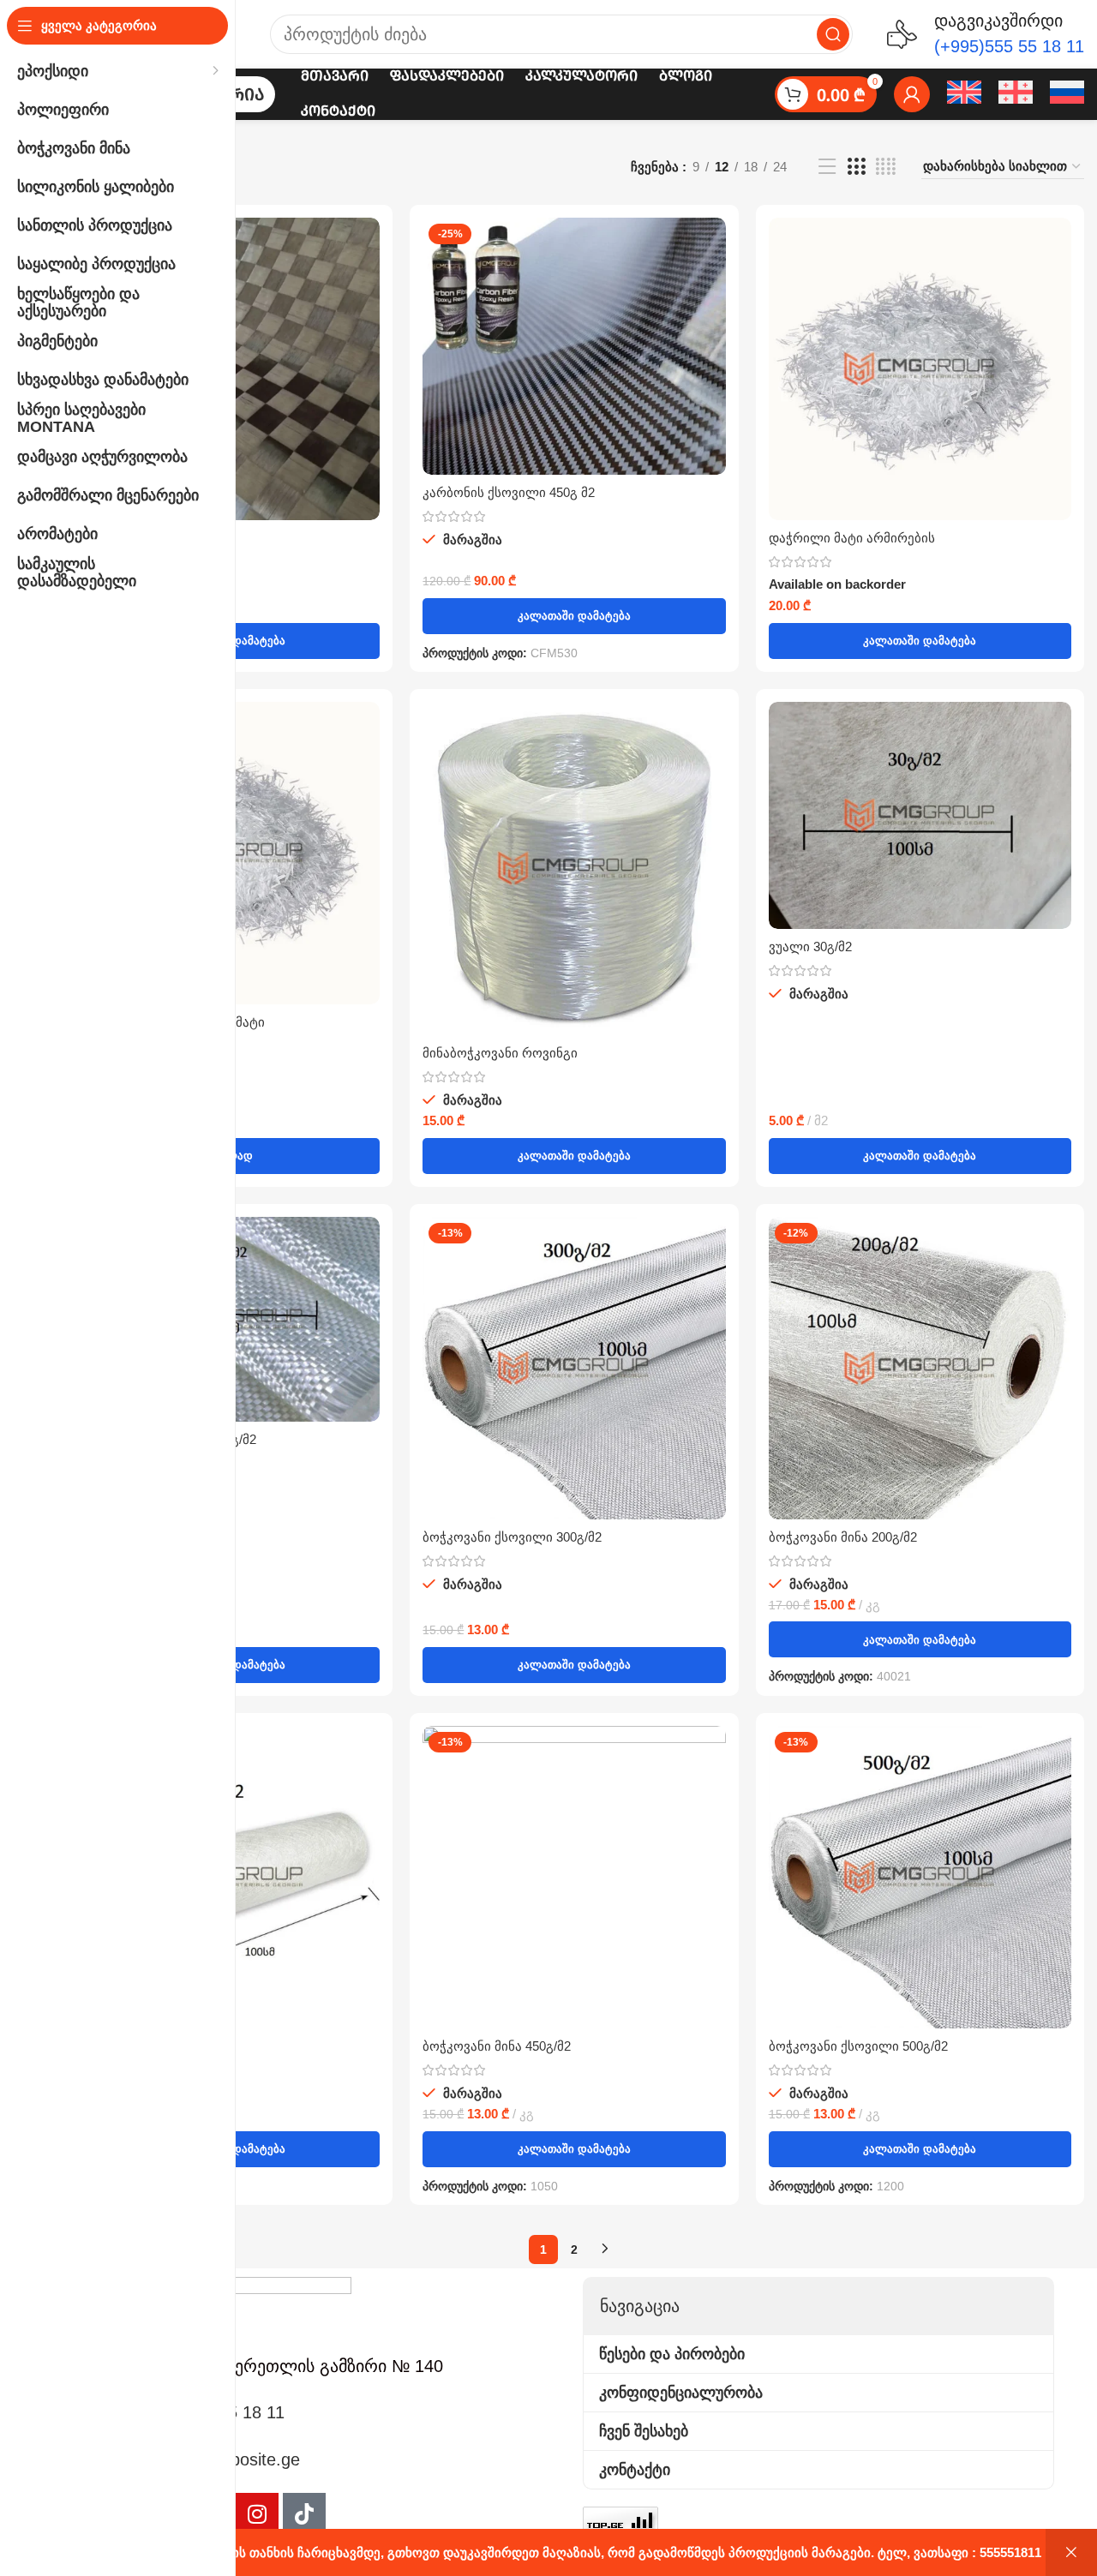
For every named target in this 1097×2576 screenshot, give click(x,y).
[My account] (912, 94)
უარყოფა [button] (1071, 2552)
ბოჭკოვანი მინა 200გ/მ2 (843, 1537)
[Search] (833, 34)
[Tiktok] (304, 2514)
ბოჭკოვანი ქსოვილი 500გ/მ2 (858, 2046)
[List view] (827, 167)
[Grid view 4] (886, 167)
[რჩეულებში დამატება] (367, 284)
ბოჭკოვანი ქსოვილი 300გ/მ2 (512, 1537)
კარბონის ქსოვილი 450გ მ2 (509, 492)
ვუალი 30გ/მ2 (810, 947)
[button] (574, 616)
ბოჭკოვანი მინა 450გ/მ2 (497, 2046)
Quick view (367, 246)
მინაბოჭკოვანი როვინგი (500, 1053)
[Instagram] (257, 2514)
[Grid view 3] (856, 167)
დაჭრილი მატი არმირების (852, 538)
